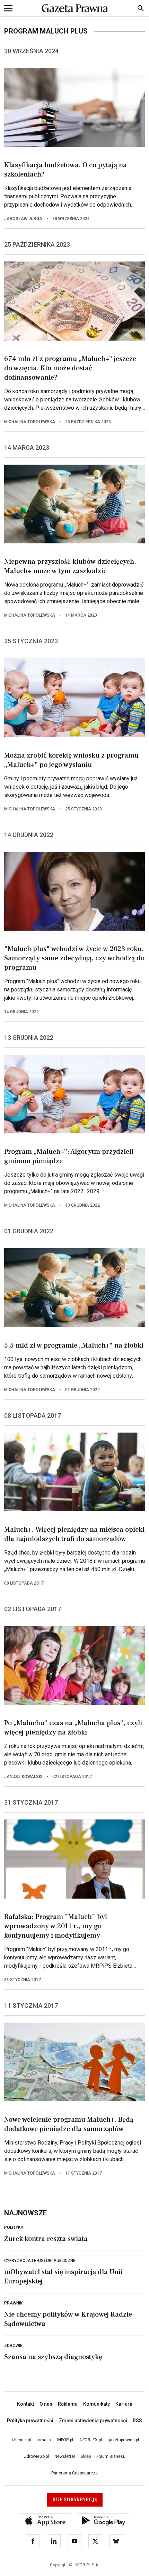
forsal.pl (44, 2440)
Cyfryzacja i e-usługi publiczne (40, 2261)
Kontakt (25, 2404)
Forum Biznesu (111, 2456)
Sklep (86, 2456)
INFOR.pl (65, 2440)
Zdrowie (13, 2346)
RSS (137, 2421)
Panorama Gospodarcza (74, 2473)
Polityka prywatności (30, 2421)
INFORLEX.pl (90, 2440)
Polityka (14, 2227)
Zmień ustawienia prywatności (93, 2421)
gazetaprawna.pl (123, 2440)
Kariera (124, 2404)
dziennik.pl (21, 2440)
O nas (46, 2404)
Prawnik (13, 2303)
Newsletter (65, 2456)
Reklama (68, 2404)
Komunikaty (97, 2404)
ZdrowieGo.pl (36, 2456)
